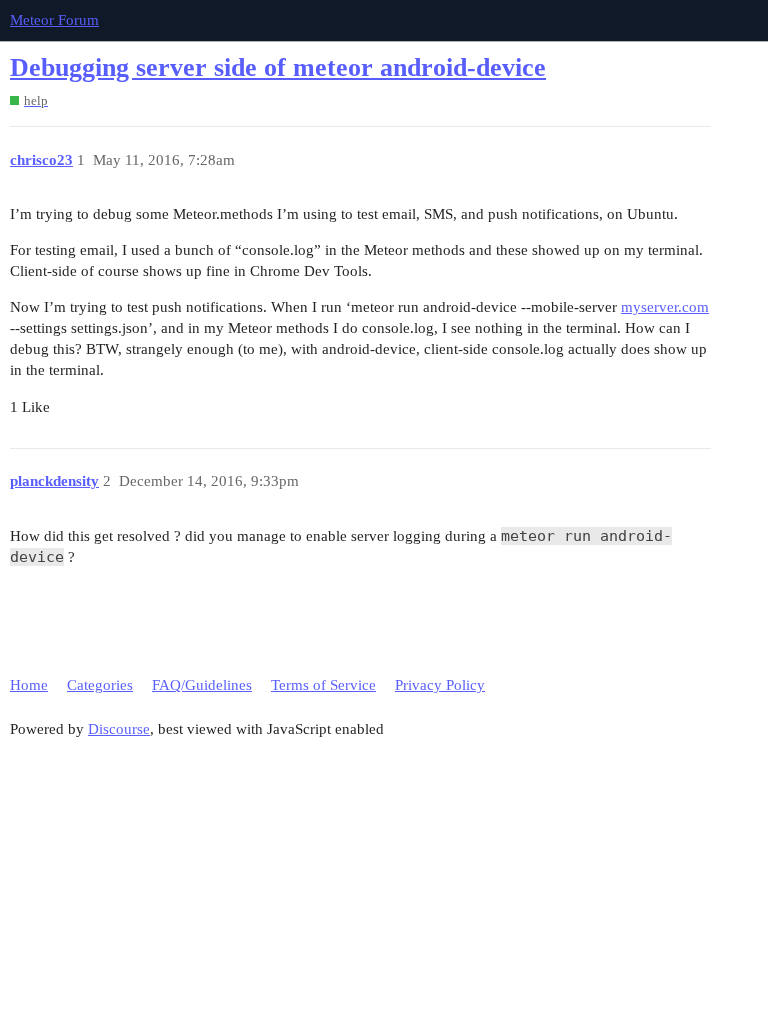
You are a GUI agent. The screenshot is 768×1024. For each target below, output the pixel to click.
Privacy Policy (440, 685)
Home (29, 685)
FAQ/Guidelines (202, 685)
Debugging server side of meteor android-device (278, 67)
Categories (100, 685)
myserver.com (665, 307)
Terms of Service (323, 685)
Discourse (119, 729)
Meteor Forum (54, 20)
